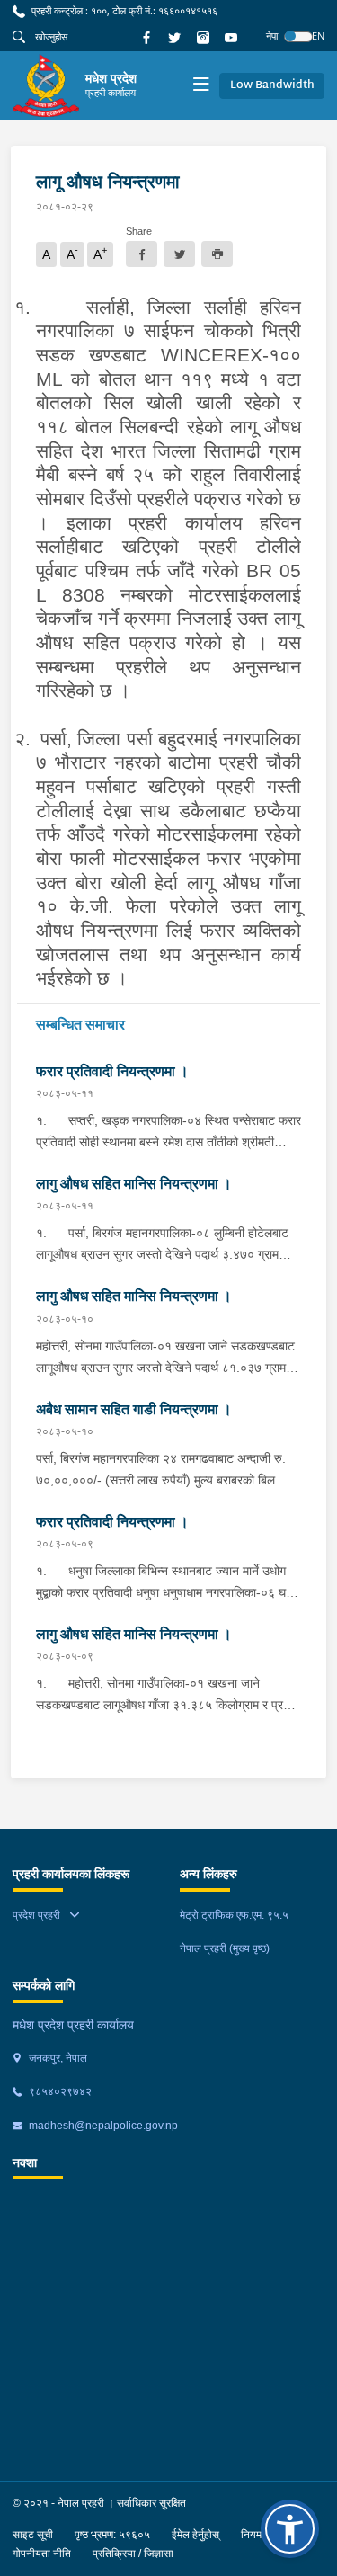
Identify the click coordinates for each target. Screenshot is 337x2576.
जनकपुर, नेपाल (57, 2058)
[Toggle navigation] (201, 86)
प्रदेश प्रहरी (36, 1915)
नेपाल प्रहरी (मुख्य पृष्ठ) (225, 1948)
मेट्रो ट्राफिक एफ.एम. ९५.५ (234, 1915)
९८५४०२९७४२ (59, 2091)
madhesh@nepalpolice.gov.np (102, 2126)
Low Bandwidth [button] (272, 85)
